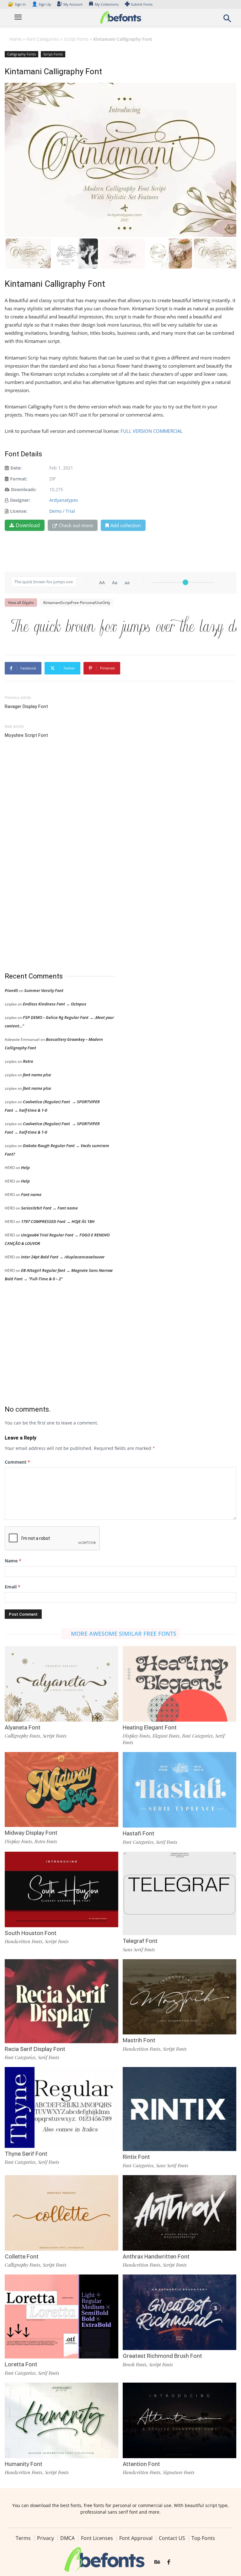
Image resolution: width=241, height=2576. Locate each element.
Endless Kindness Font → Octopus (55, 1004)
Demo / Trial (62, 511)
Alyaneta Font (23, 1727)
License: (19, 511)
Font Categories (43, 39)
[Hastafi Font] (179, 1789)
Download (28, 525)
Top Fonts (203, 2538)
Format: (19, 479)
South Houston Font (31, 1933)
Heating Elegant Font (150, 1727)
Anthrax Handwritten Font (156, 2256)
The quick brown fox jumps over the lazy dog (124, 626)
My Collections (107, 4)
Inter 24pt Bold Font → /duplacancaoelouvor (63, 1257)
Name (13, 1561)
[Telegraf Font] (179, 1893)
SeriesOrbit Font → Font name (49, 1208)
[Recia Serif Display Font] (62, 2003)
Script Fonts (76, 39)
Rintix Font (136, 2157)
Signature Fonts (179, 2472)
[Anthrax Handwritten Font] (179, 2212)
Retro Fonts (46, 1841)
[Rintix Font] (179, 2109)
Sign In (17, 4)
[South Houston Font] (62, 1889)
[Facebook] (169, 2563)
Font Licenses (97, 2538)
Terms (23, 2538)
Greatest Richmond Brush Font (162, 2356)
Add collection (126, 525)
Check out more (76, 525)
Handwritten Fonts (24, 1941)
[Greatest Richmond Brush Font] (179, 2312)
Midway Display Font (31, 1833)
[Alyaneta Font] (62, 1683)
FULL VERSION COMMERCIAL (152, 431)
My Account (73, 4)
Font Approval (136, 2538)
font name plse (37, 1075)
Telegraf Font (140, 1941)
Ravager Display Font (26, 706)
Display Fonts (136, 1736)
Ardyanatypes (64, 500)
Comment (17, 1462)
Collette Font (22, 2256)
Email (13, 1587)
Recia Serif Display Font (35, 2049)
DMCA (67, 2538)
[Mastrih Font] (179, 1996)
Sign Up (41, 4)
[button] (227, 20)
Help (25, 1167)
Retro (28, 1061)
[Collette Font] (62, 2212)
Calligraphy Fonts (21, 54)
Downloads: (24, 489)
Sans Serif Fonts (139, 1949)
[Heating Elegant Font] (179, 1683)
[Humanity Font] (62, 2420)
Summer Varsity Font (44, 990)
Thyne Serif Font (26, 2154)
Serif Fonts (167, 1842)
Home (16, 39)
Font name (31, 1194)
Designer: (20, 500)
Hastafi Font (139, 1833)
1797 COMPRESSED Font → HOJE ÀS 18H (58, 1221)
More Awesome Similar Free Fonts (124, 1634)
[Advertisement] (52, 856)
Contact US (172, 2538)
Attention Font (141, 2464)
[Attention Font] (179, 2420)
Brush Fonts (135, 2364)
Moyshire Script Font (26, 735)
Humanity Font (24, 2464)
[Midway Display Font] (62, 1789)
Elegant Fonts (166, 1736)
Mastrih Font (139, 2040)
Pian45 (11, 990)
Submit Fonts (142, 4)
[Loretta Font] (62, 2318)
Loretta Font (21, 2364)
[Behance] (157, 2563)
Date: (16, 468)
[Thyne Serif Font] (62, 2107)
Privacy (46, 2538)
